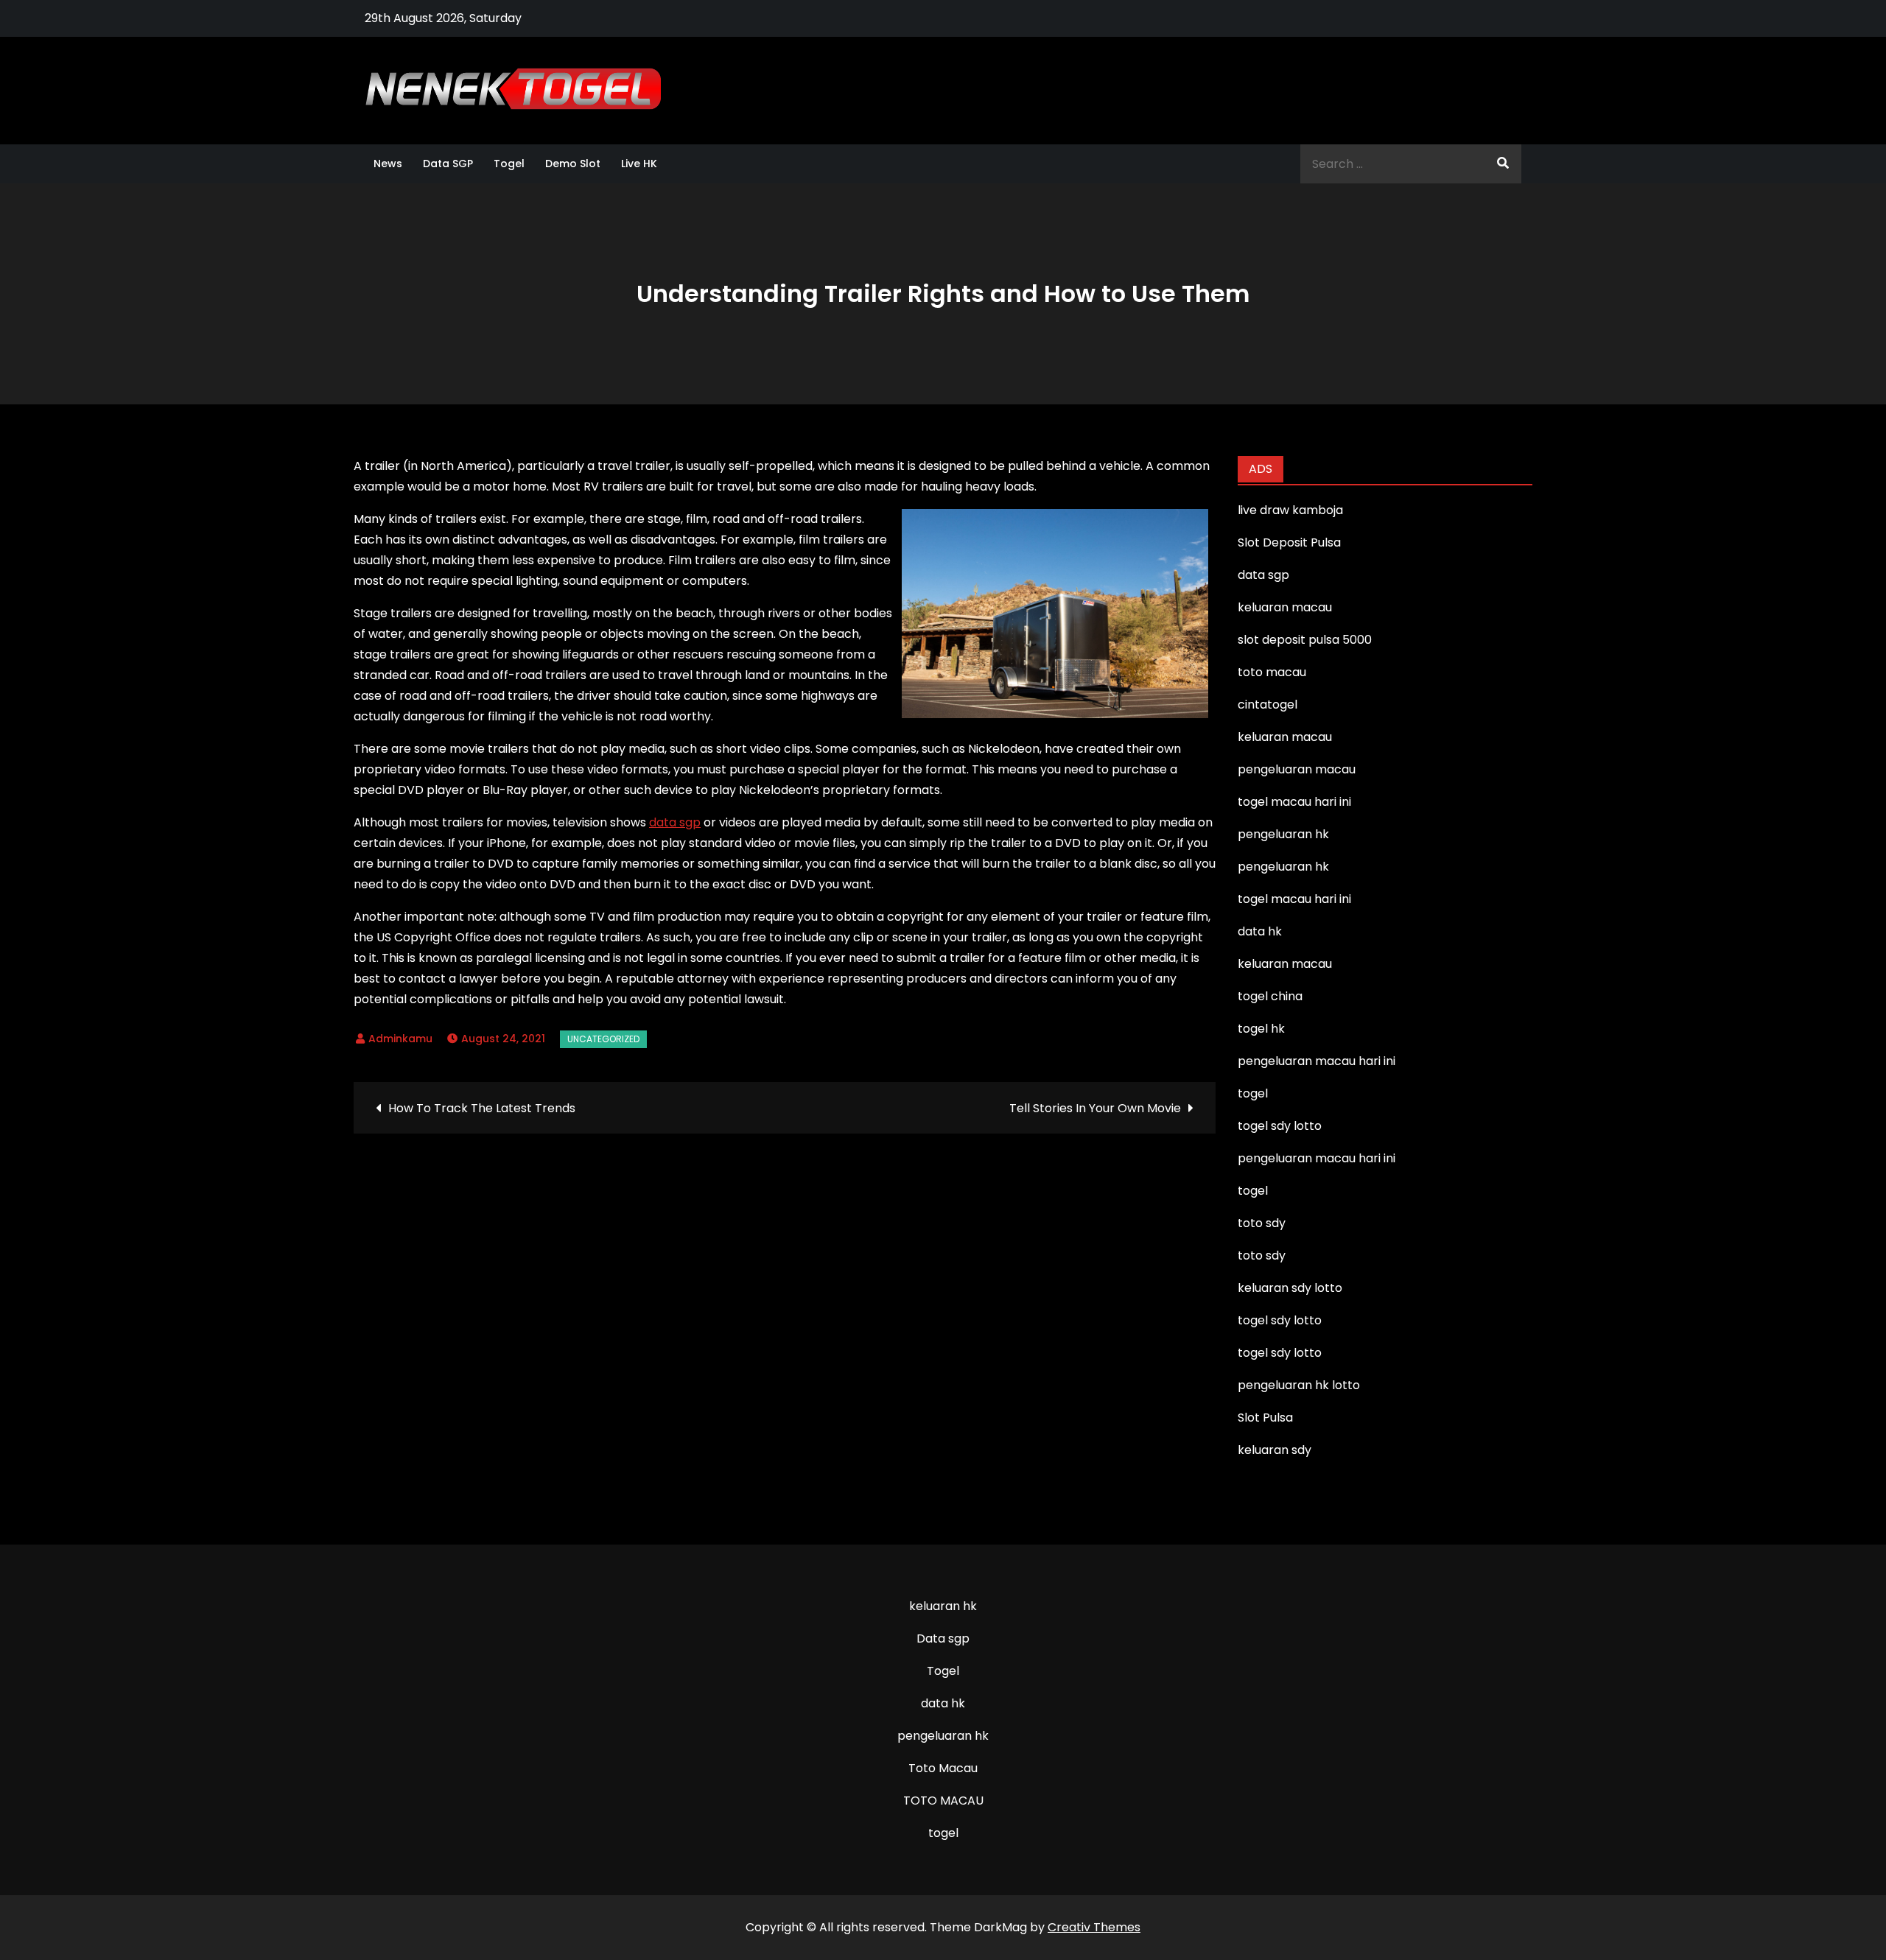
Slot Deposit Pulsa (1289, 542)
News (388, 164)
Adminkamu (400, 1039)
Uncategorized (603, 1039)
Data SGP (448, 164)
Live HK (639, 164)
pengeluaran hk (943, 1736)
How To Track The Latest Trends (482, 1108)
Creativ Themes (1094, 1927)
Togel (509, 164)
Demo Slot (573, 164)
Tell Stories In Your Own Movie (1095, 1108)
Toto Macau (943, 1768)
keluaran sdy (1275, 1450)
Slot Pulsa (1265, 1418)
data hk (943, 1703)
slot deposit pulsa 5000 (1305, 640)
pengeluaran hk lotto (1299, 1385)
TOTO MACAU (943, 1801)
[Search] (1503, 164)
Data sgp (943, 1638)
